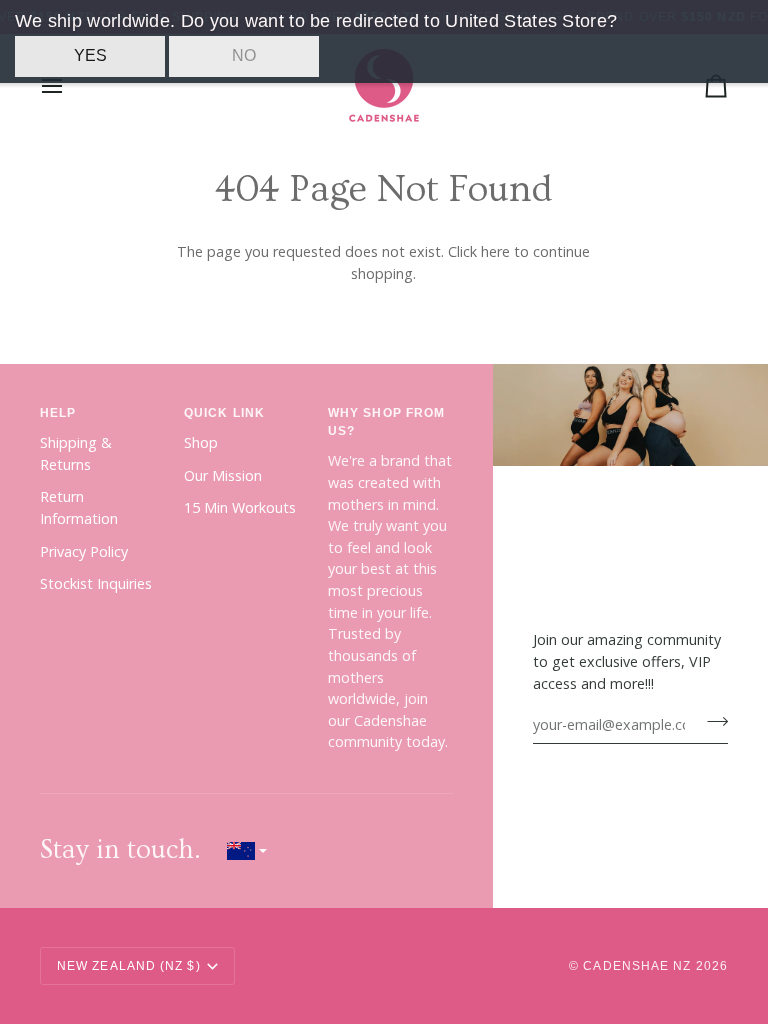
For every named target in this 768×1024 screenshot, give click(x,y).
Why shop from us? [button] (386, 422)
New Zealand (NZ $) (129, 966)
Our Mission (223, 475)
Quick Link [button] (224, 413)
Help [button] (58, 413)
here (495, 251)
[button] (247, 850)
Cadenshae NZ (637, 966)
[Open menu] (70, 85)
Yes (90, 55)
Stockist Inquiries (96, 583)
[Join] (711, 722)
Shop (201, 442)
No (244, 55)
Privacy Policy (84, 551)
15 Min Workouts (240, 507)
